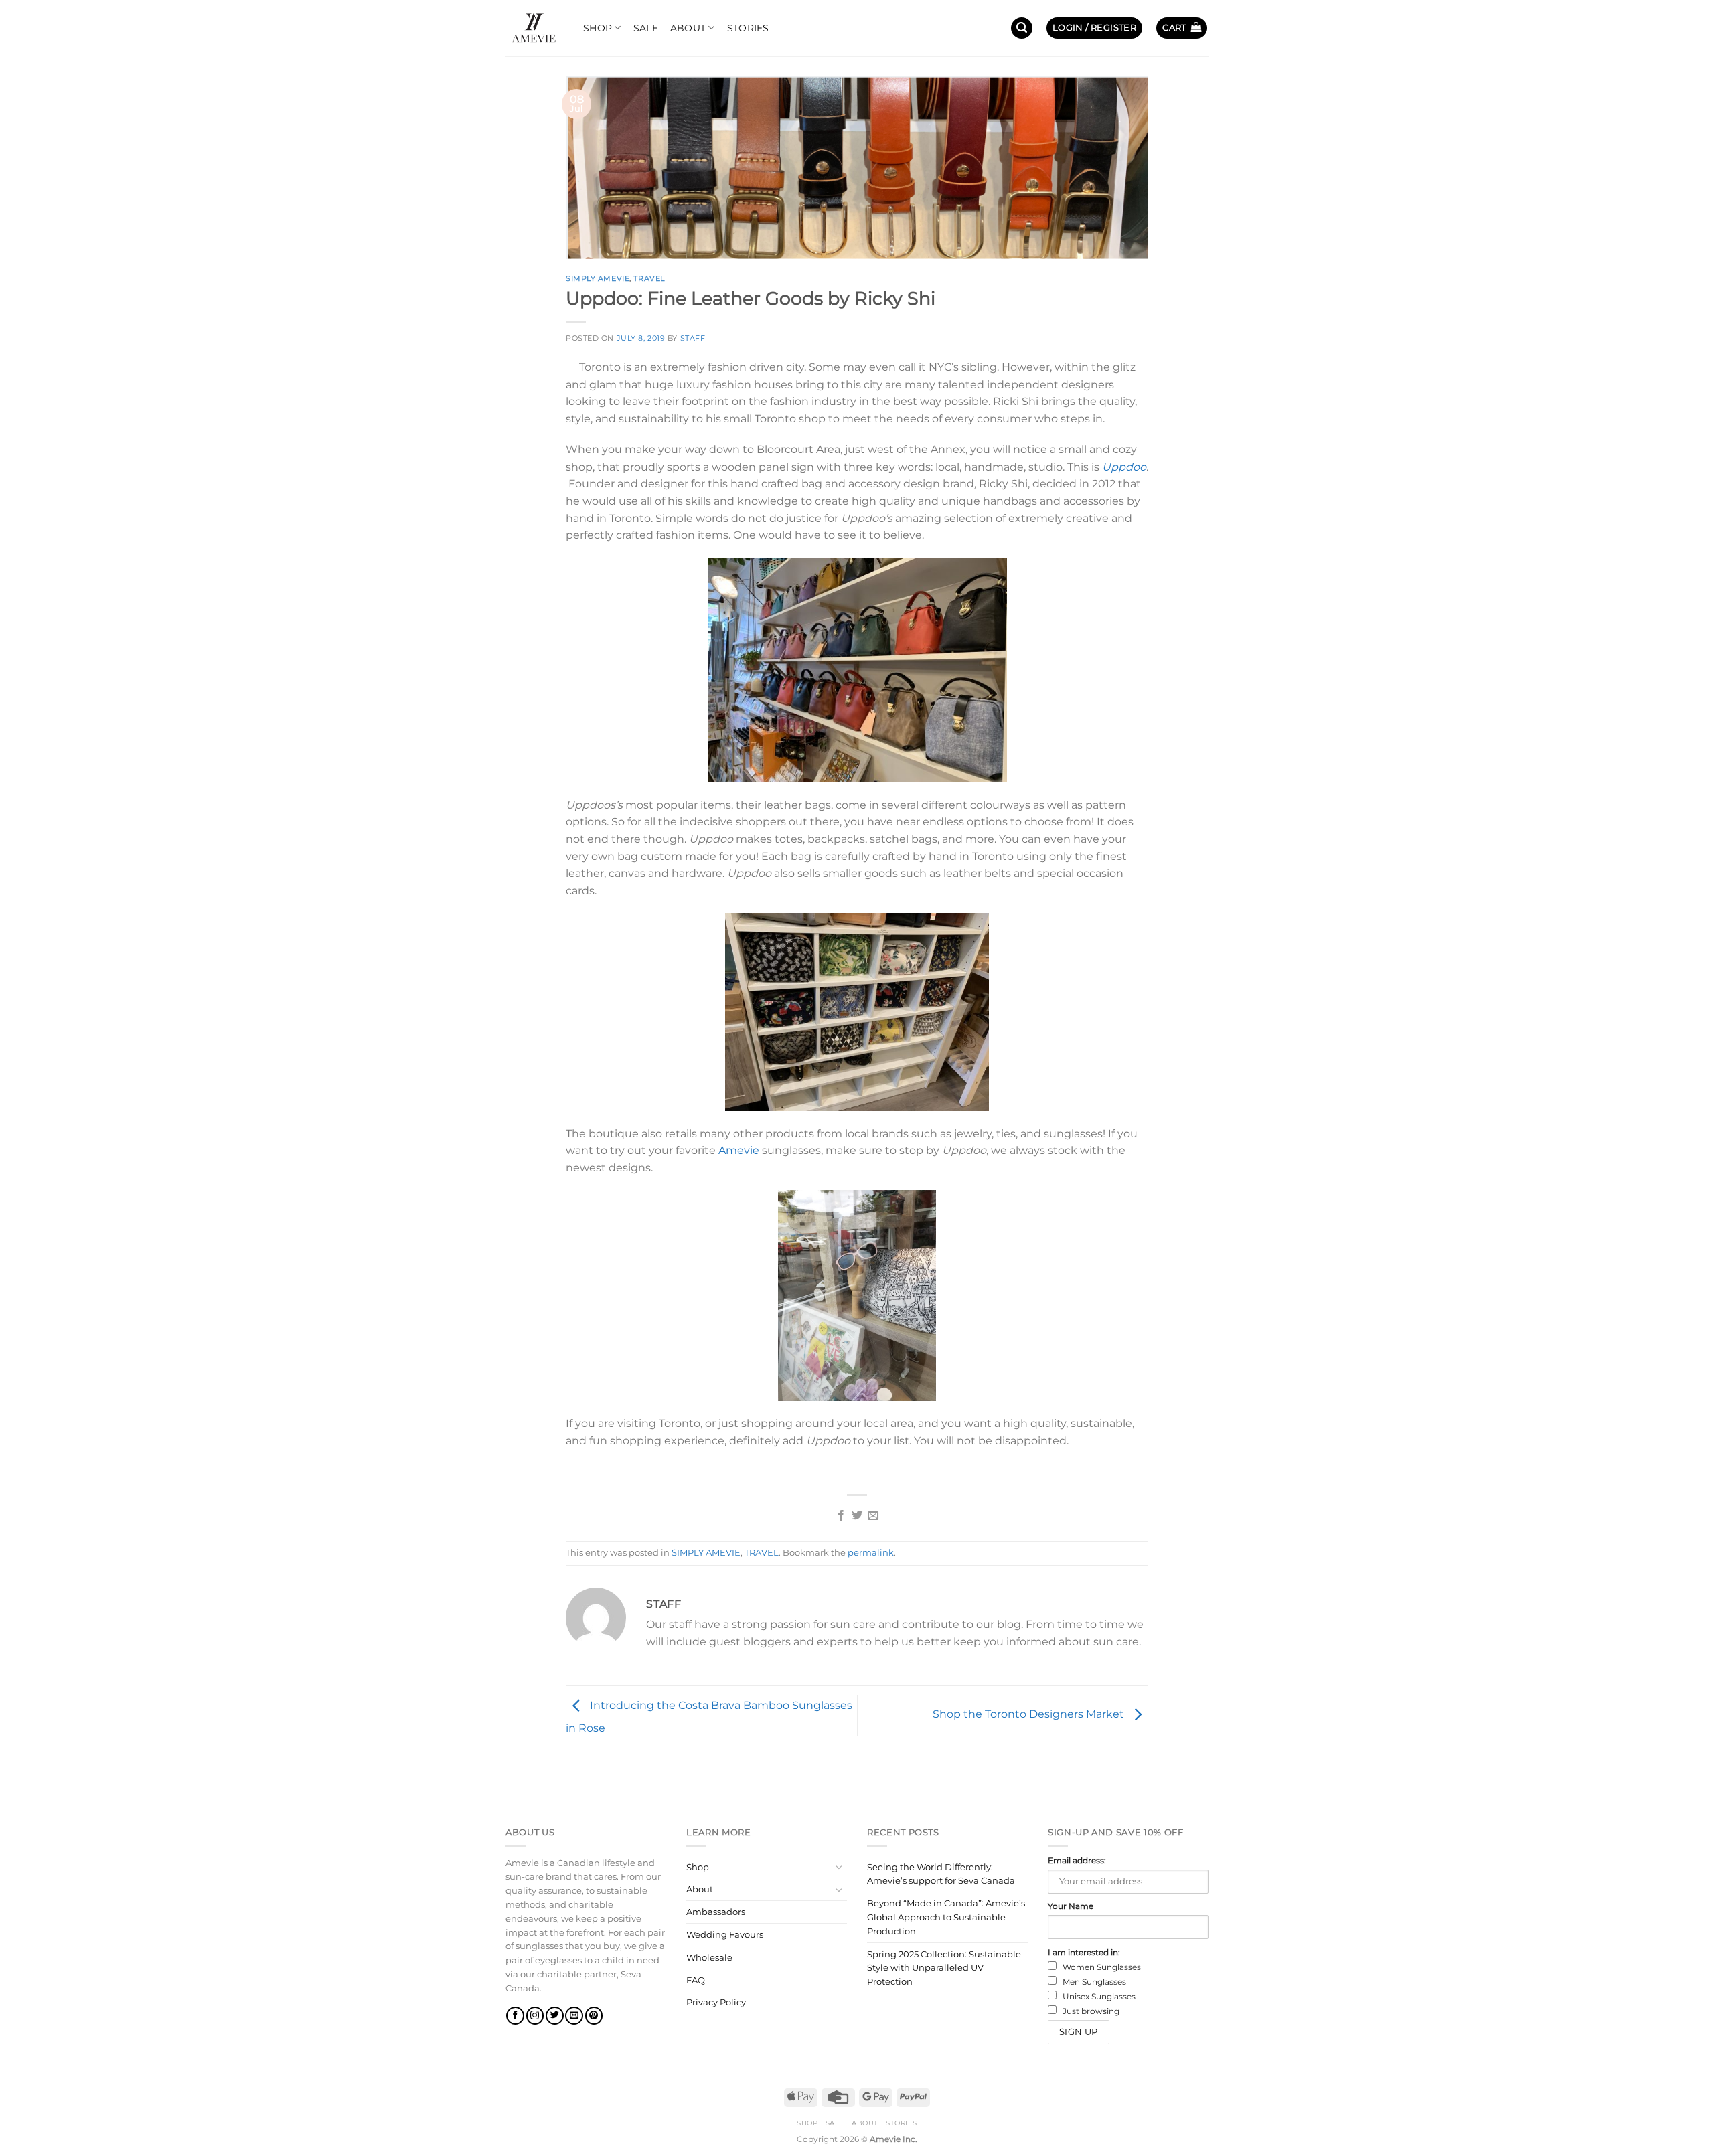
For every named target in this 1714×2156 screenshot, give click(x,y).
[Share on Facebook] (840, 1516)
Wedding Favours (725, 1934)
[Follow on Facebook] (515, 2016)
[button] (1022, 28)
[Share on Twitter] (857, 1516)
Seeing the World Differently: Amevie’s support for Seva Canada (941, 1874)
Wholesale (709, 1957)
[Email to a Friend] (873, 1516)
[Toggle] (839, 1867)
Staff (693, 338)
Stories (748, 28)
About (688, 28)
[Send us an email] (574, 2016)
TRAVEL (649, 278)
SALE (646, 28)
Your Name (1071, 1906)
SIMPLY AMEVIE (598, 278)
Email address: (1077, 1861)
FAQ (696, 1980)
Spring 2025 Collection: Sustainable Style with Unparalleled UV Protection (944, 1968)
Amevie (739, 1150)
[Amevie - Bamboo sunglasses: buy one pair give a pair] (534, 28)
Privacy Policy (716, 2002)
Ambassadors (716, 1912)
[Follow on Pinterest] (594, 2016)
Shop (598, 28)
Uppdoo (1124, 467)
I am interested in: (1084, 1953)
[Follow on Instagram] (535, 2016)
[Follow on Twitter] (555, 2016)
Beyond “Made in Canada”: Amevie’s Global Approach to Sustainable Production (946, 1917)
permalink (871, 1553)
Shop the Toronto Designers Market (1030, 1714)
